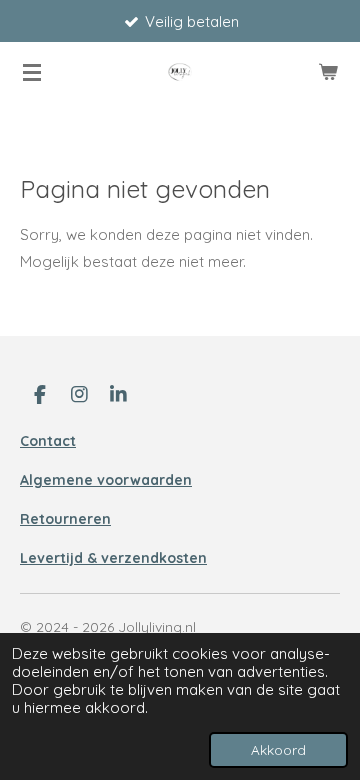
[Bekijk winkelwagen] (328, 72)
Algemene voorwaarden (106, 480)
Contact (48, 441)
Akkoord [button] (278, 749)
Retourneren (65, 519)
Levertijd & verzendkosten (113, 558)
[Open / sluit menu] (32, 72)
